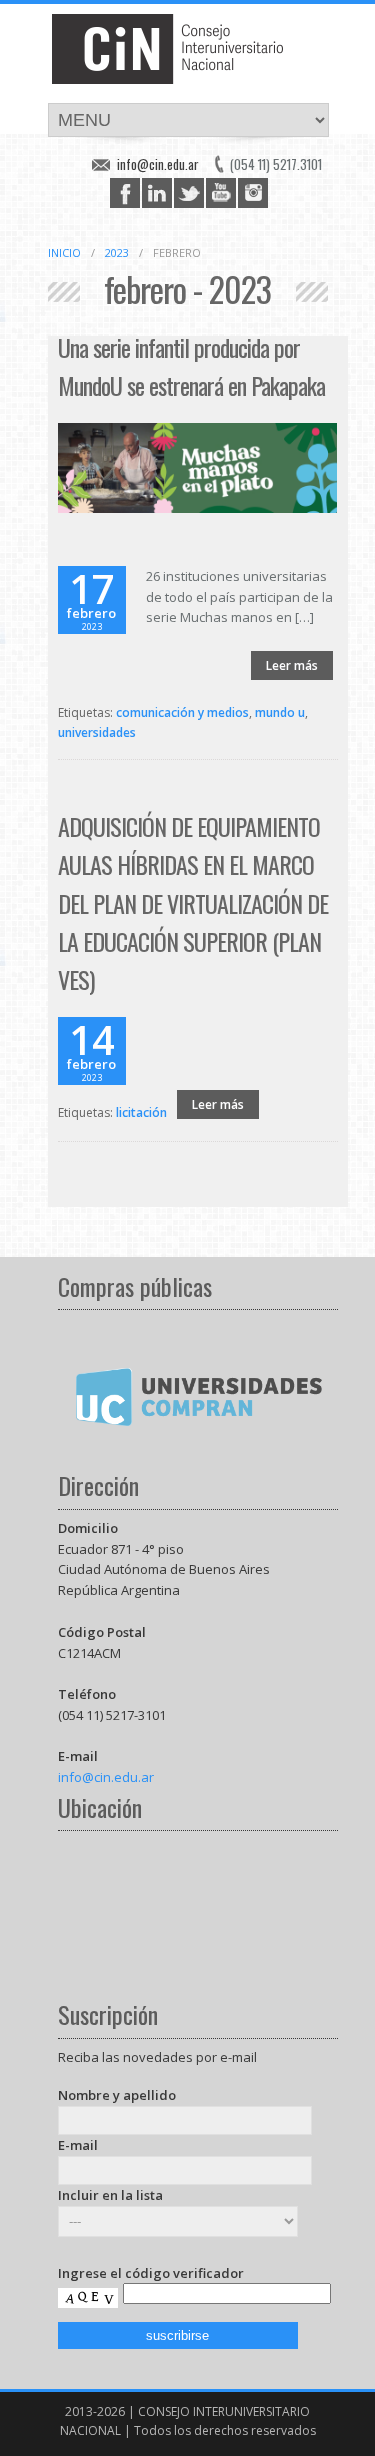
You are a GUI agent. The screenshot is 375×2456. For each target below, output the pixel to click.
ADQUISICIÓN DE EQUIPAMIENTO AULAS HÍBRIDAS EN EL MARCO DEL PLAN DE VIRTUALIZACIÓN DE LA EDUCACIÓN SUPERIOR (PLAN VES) (193, 903)
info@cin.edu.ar (158, 164)
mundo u (280, 712)
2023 (117, 252)
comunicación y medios (182, 712)
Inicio (64, 252)
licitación (141, 1112)
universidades (97, 732)
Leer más (292, 665)
